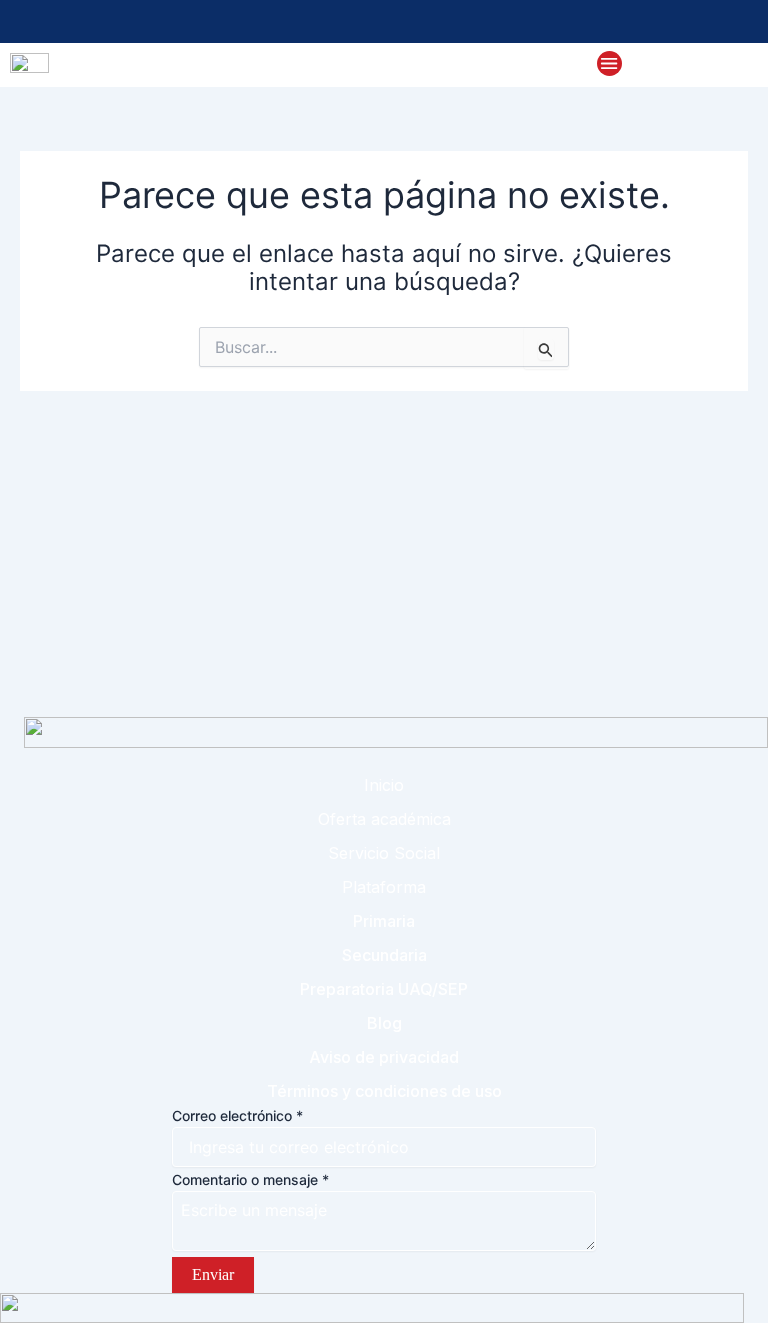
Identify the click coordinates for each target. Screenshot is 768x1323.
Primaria (384, 921)
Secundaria (384, 955)
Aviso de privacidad (384, 1057)
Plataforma (384, 887)
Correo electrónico (237, 1115)
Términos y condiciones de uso (384, 1091)
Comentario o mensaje (250, 1179)
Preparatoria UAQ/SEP (384, 989)
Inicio (384, 785)
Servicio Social (384, 853)
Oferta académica (384, 819)
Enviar (213, 1274)
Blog (384, 1023)
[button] (610, 64)
